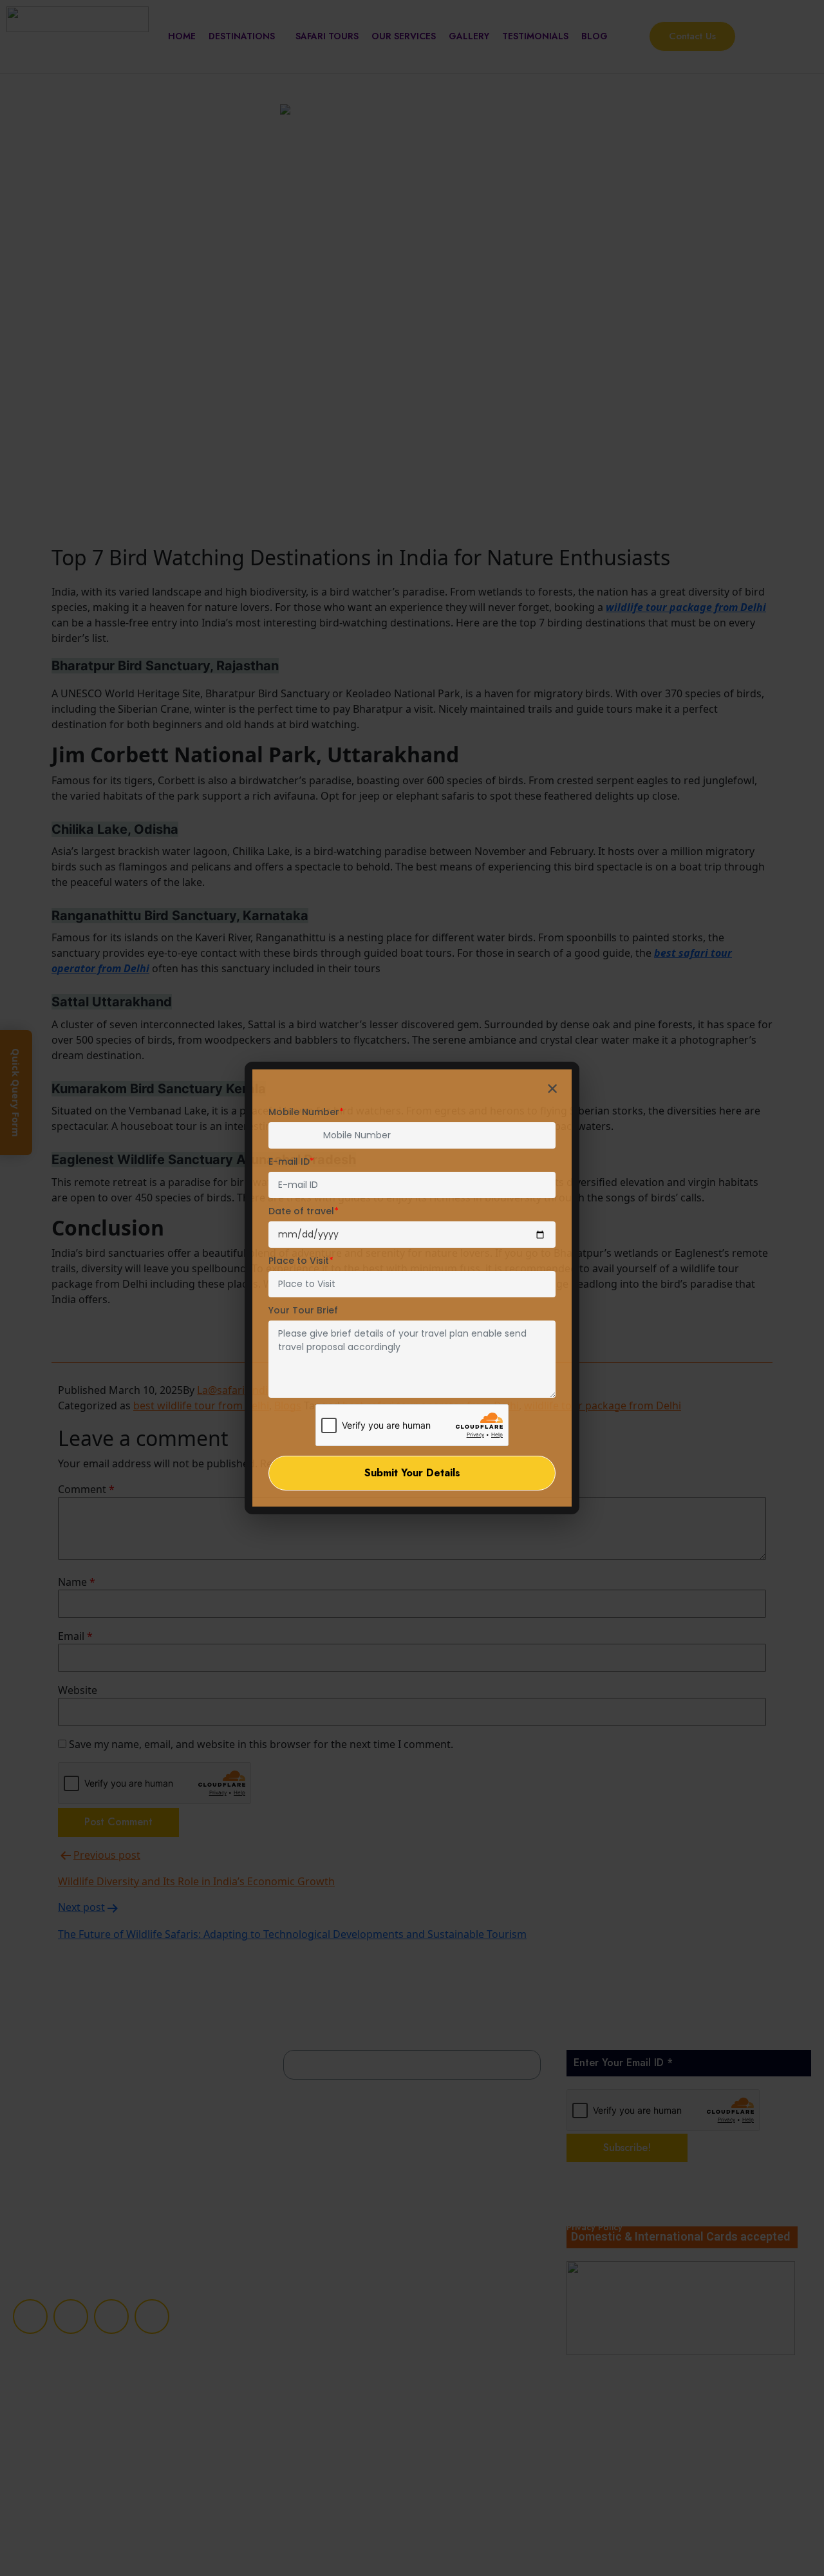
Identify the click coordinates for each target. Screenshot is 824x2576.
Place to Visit (301, 1261)
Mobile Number (306, 1112)
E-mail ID (291, 1161)
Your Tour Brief (303, 1310)
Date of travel (304, 1211)
